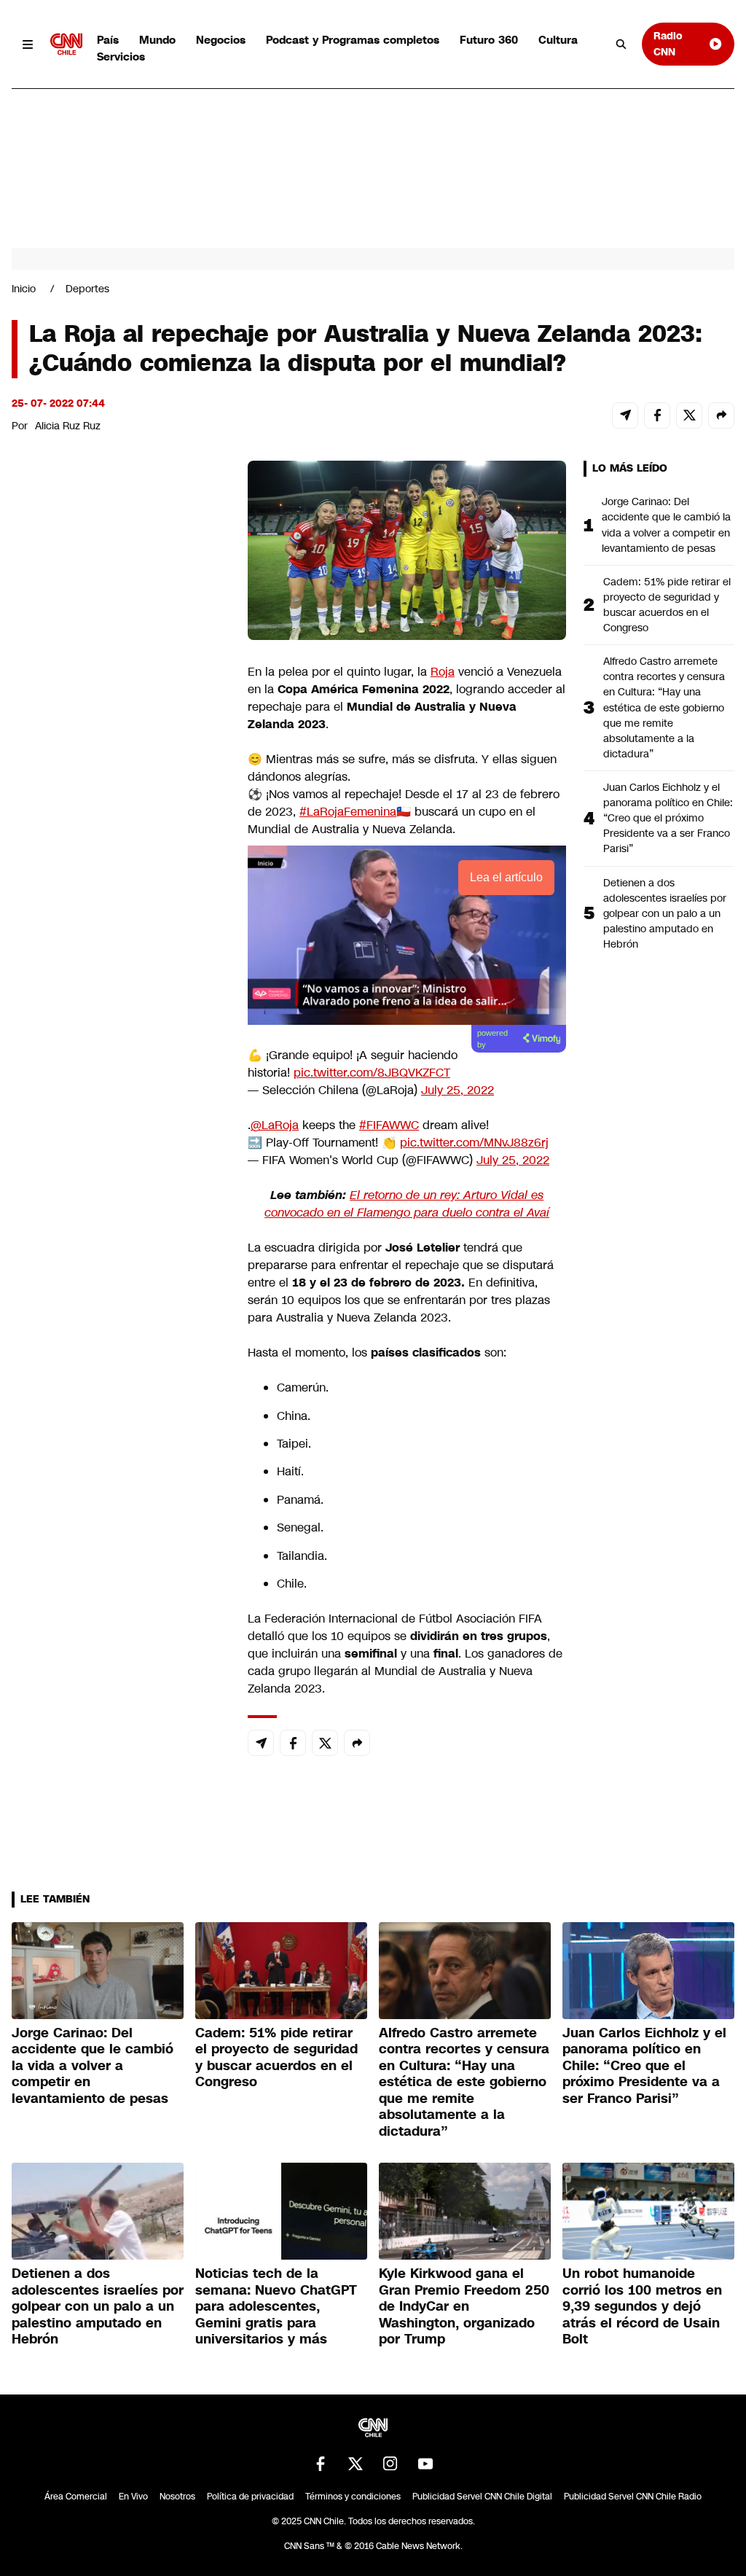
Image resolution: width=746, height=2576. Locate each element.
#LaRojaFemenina (348, 812)
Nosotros (177, 2497)
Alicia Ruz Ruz (68, 426)
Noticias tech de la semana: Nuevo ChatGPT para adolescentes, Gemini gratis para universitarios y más (276, 2306)
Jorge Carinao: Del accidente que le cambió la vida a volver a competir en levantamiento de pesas (666, 524)
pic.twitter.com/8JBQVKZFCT (372, 1073)
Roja (443, 672)
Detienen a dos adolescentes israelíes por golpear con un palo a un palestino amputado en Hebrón (665, 913)
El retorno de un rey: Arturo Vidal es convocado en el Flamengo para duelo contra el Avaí (407, 1204)
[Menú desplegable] (28, 44)
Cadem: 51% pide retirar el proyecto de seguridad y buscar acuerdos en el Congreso (667, 605)
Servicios (121, 56)
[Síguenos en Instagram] (390, 2464)
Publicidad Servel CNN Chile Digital (482, 2497)
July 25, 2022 (458, 1090)
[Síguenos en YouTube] (425, 2464)
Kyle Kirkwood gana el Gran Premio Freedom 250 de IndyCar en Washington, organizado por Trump (464, 2306)
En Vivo (133, 2497)
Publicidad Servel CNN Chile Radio (633, 2497)
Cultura (558, 40)
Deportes (87, 289)
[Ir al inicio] (66, 44)
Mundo (157, 40)
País (108, 40)
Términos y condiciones (353, 2497)
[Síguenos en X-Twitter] (356, 2464)
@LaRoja (275, 1125)
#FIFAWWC (389, 1125)
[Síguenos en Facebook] (321, 2464)
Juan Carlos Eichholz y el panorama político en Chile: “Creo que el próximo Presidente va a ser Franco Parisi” (668, 818)
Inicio (24, 289)
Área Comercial (76, 2497)
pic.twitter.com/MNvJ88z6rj (474, 1143)
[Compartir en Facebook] (657, 415)
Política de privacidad (250, 2497)
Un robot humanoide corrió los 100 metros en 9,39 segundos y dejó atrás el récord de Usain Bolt (642, 2306)
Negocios (221, 40)
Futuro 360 (489, 40)
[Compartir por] (721, 415)
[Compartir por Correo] (625, 415)
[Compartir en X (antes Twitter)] (689, 415)
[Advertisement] (121, 1296)
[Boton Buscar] (621, 44)
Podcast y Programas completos (353, 40)
